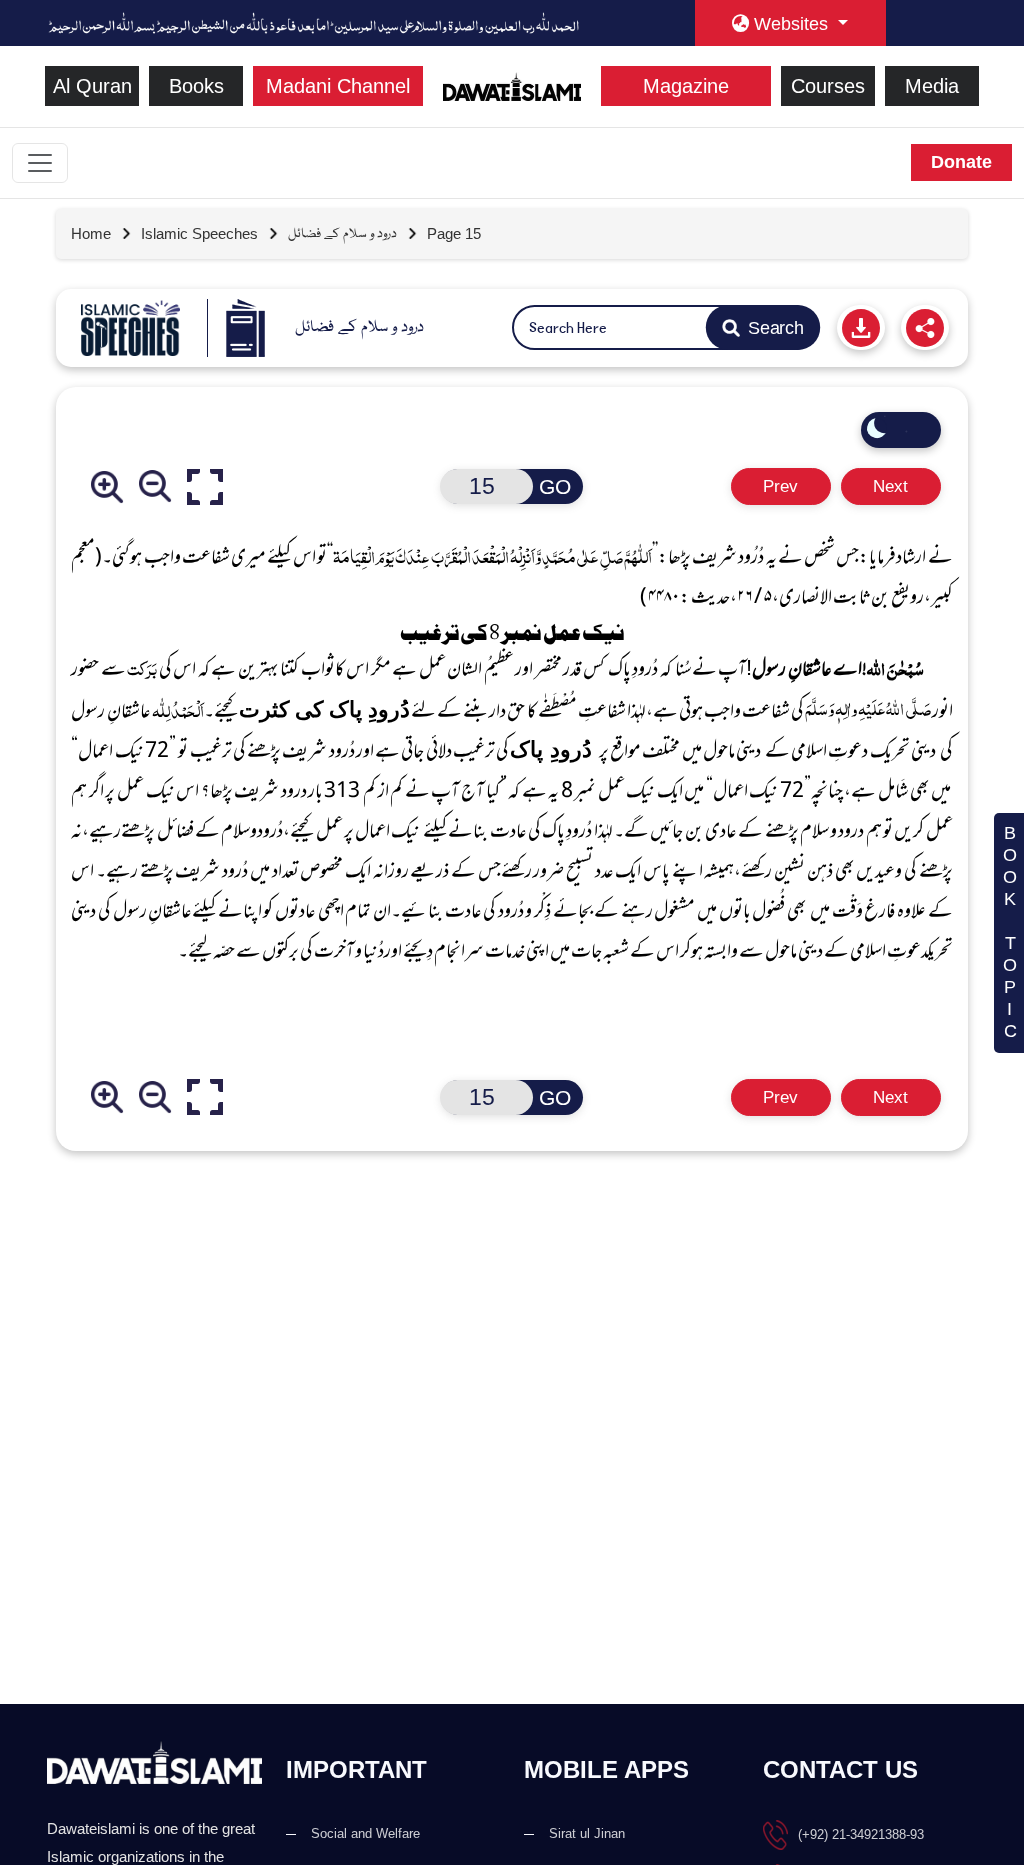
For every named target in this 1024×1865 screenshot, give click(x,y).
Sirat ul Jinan (587, 1833)
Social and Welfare (365, 1833)
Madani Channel (338, 86)
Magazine (686, 86)
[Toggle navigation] (40, 163)
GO (555, 486)
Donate (961, 162)
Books (196, 86)
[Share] (925, 327)
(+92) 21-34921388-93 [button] (861, 1834)
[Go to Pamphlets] (130, 328)
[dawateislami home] (512, 84)
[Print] (861, 327)
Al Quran (92, 86)
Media (932, 86)
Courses (828, 86)
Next (890, 486)
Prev (780, 486)
